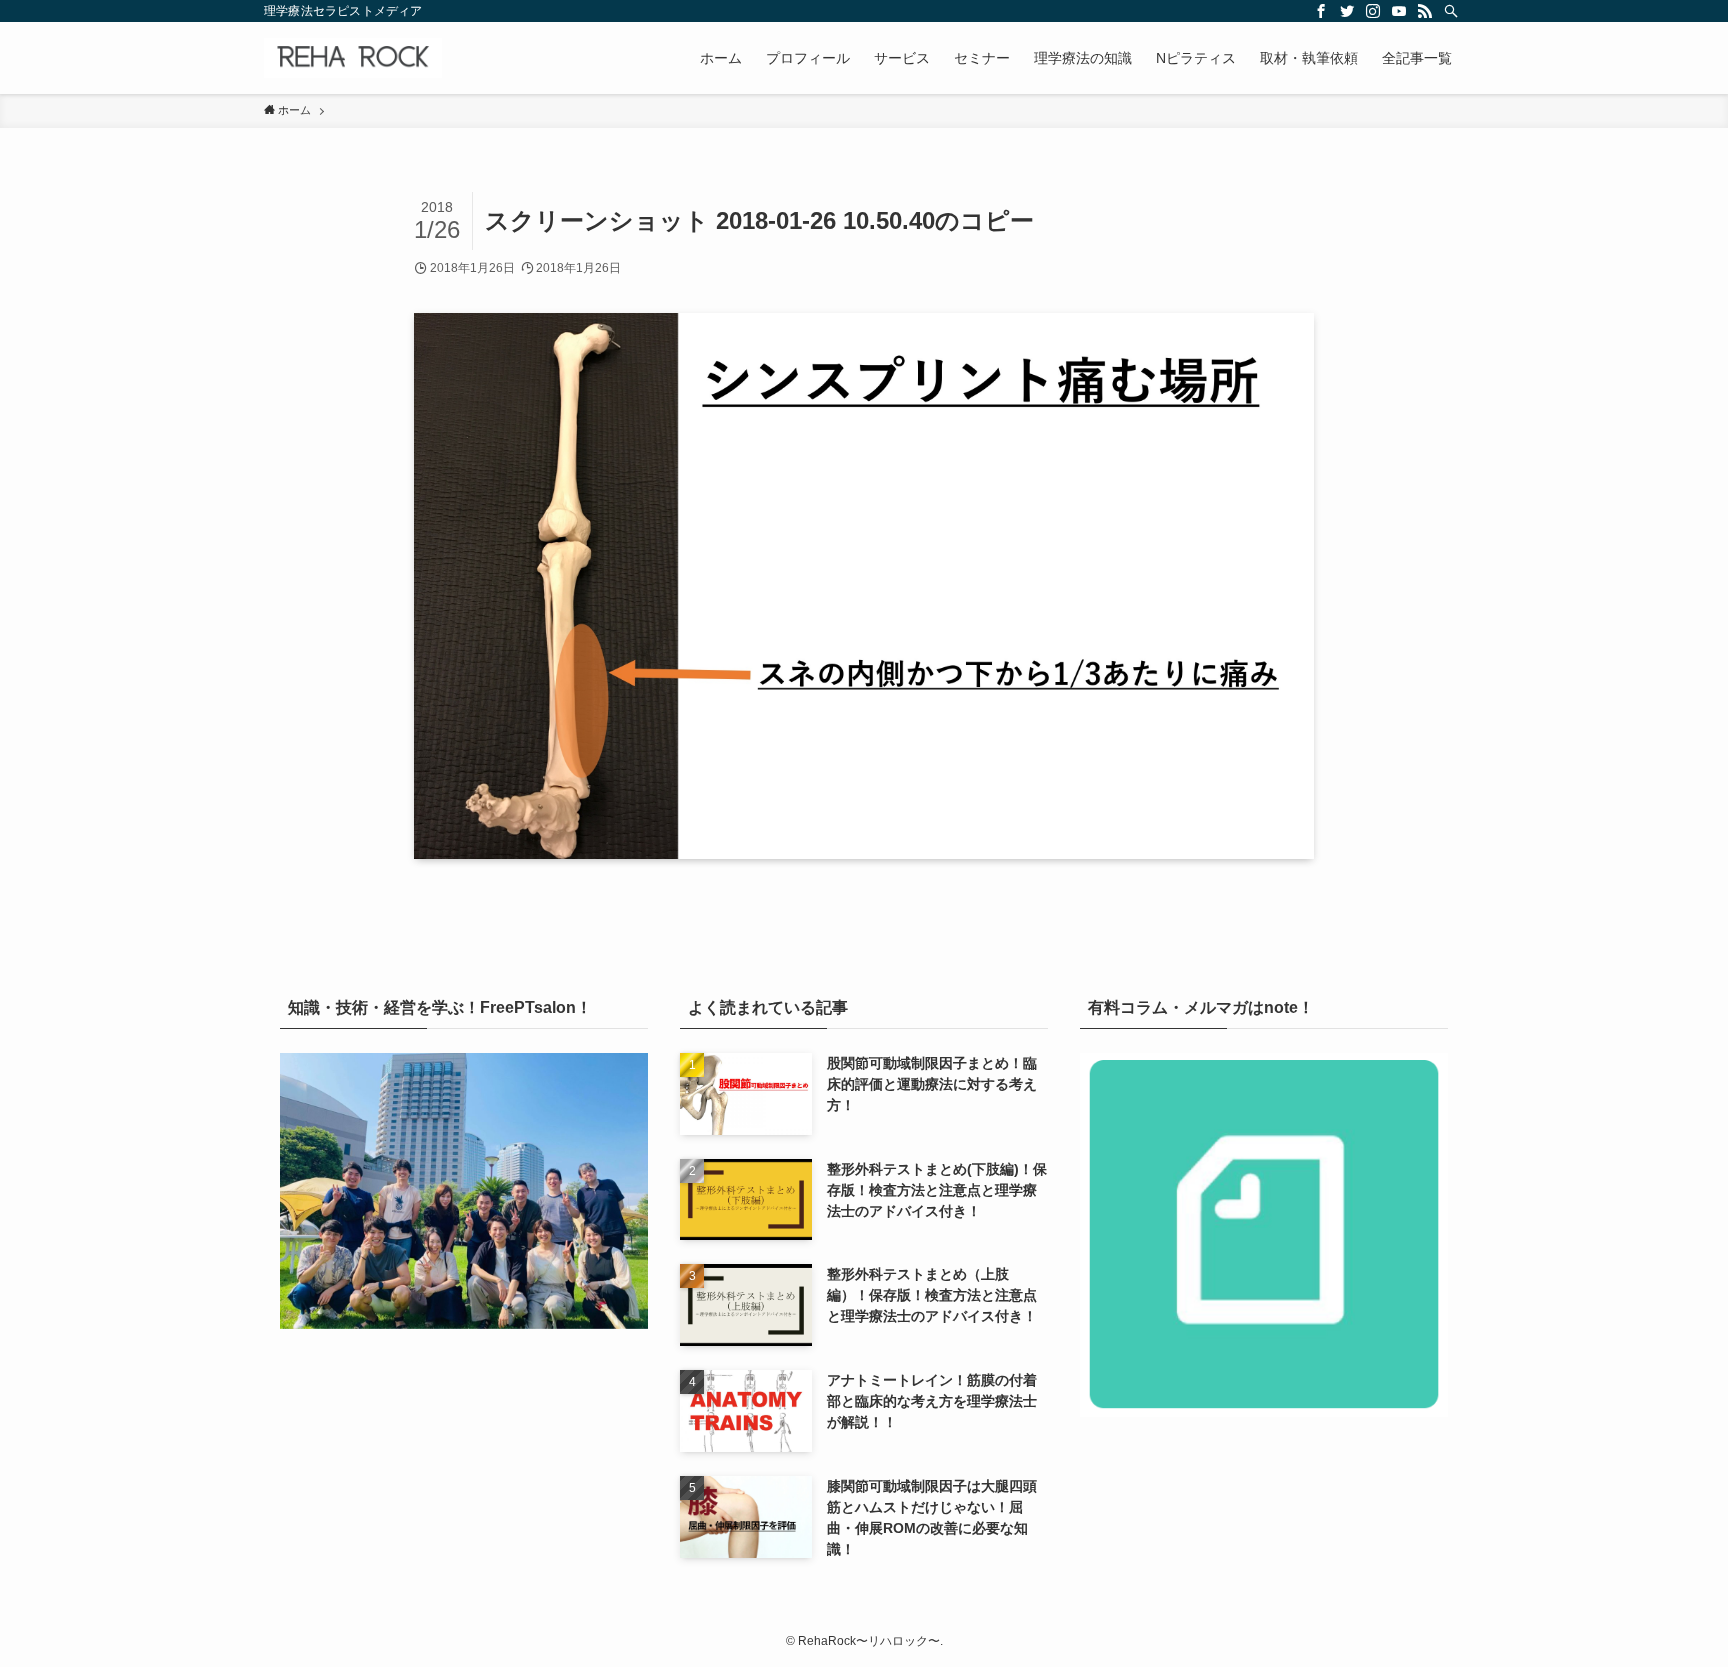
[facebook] (1321, 11)
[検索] (1451, 11)
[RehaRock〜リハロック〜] (353, 58)
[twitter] (1347, 11)
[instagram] (1373, 11)
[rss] (1425, 11)
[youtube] (1399, 11)
